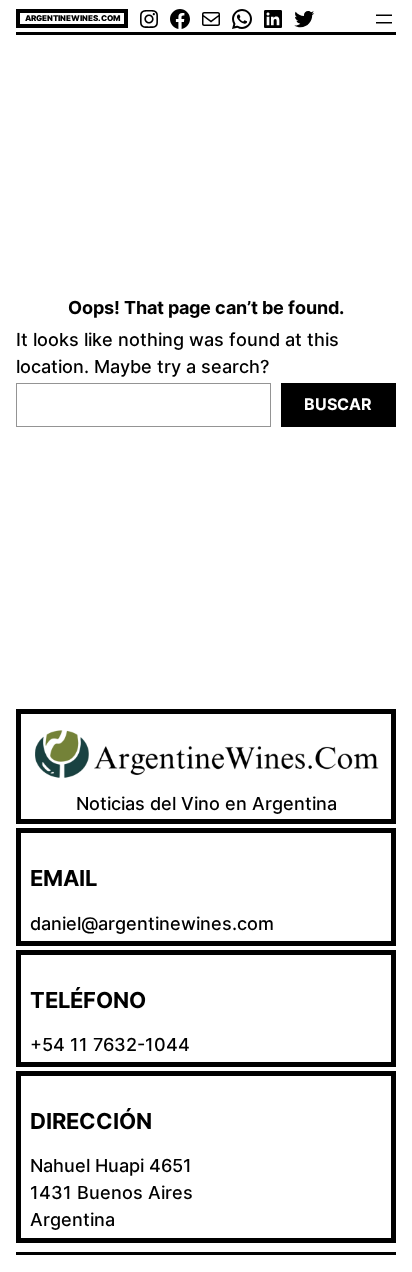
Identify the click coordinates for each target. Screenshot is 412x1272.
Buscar (338, 404)
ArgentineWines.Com (72, 18)
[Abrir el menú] (384, 19)
